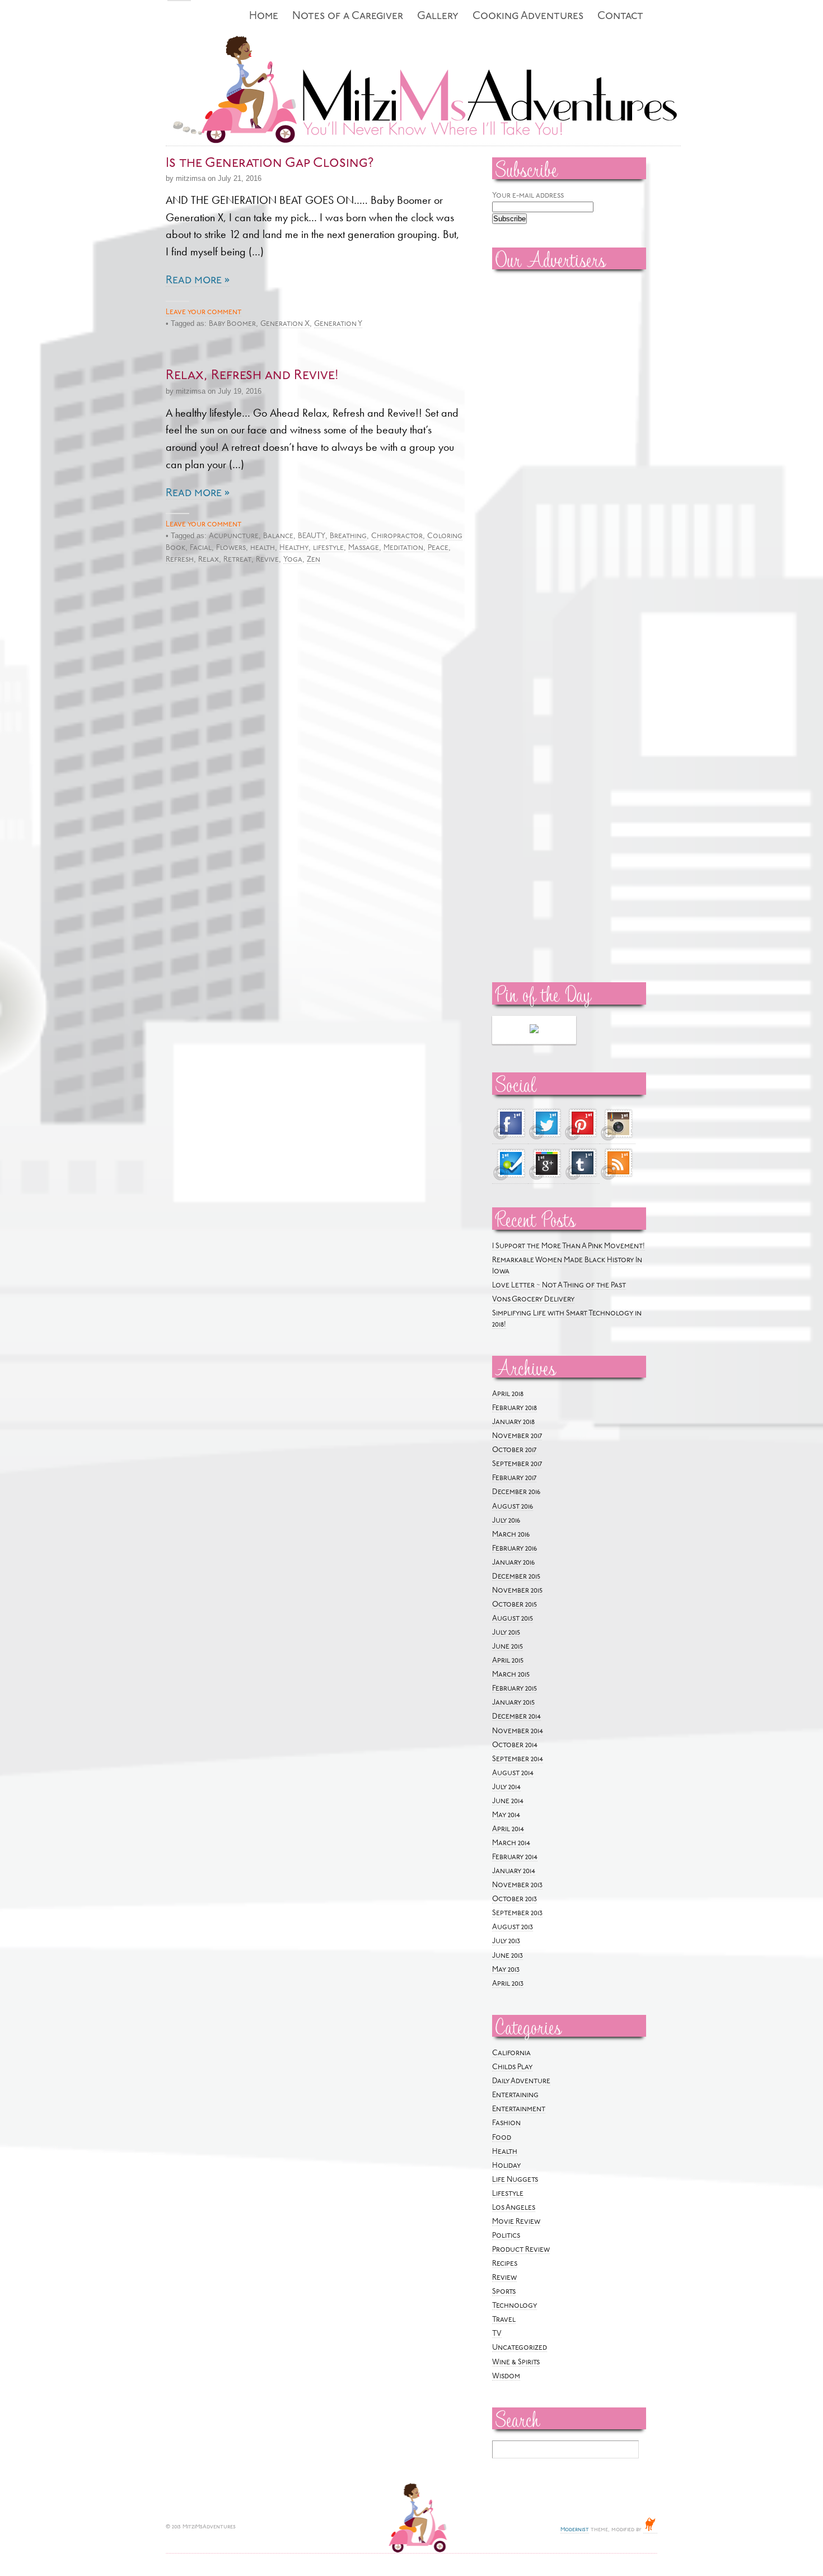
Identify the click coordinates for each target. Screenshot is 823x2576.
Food (502, 2138)
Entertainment (519, 2109)
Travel (504, 2320)
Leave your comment (204, 312)
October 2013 (515, 1899)
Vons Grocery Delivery (533, 1299)
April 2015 (508, 1661)
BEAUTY (312, 536)
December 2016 (516, 1492)
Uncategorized (520, 2348)
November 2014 (518, 1731)
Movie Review (516, 2222)
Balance (278, 536)
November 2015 (517, 1591)
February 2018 (515, 1408)
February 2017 (514, 1478)
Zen (314, 560)
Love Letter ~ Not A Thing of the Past (559, 1285)
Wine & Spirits (516, 2362)
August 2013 (513, 1927)
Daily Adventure (521, 2081)
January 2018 (513, 1422)
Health (505, 2152)
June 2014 (508, 1801)
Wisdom (506, 2376)
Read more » (198, 281)
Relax (209, 560)
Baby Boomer (232, 324)
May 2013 (506, 1970)
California (511, 2053)
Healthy (294, 548)
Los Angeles (514, 2208)
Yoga (293, 560)
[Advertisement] (526, 449)
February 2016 (515, 1549)
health (263, 548)
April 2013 (508, 1984)
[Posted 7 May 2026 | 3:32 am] (534, 1030)
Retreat (237, 560)
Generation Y (338, 324)
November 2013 (517, 1885)
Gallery (438, 17)
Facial (201, 548)
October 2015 (515, 1605)
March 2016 (511, 1535)
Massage (364, 548)
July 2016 (506, 1521)
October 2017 (514, 1450)
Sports (504, 2292)
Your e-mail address (528, 196)
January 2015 (513, 1703)
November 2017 (517, 1436)
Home (264, 17)
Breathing (348, 536)
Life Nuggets (515, 2180)
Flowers (231, 548)
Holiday (506, 2166)
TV (497, 2334)
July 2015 (506, 1633)
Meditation (403, 548)
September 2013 (517, 1913)
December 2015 (516, 1577)
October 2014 (515, 1745)
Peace (438, 548)
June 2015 (508, 1647)
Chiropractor (397, 536)
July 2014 (506, 1787)
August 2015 (513, 1619)
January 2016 (513, 1563)
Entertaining (515, 2095)
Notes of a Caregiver (348, 17)
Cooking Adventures (528, 17)
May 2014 (506, 1815)
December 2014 (516, 1717)
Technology (515, 2306)
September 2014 (518, 1759)
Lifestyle (508, 2194)
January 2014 (514, 1871)
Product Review (521, 2250)
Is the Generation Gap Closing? (270, 164)
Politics (506, 2236)
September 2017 (517, 1464)
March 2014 (511, 1843)
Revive (267, 560)
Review (504, 2278)
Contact (620, 17)
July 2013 (506, 1941)
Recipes (505, 2264)
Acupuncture (234, 536)
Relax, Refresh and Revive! (252, 376)
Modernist (575, 2530)
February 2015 (515, 1689)
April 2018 (508, 1394)
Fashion (506, 2123)
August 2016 (513, 1507)
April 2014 (508, 1829)
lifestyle (328, 548)
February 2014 (515, 1857)
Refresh (180, 560)
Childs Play (512, 2067)
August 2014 (513, 1773)
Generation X (285, 324)
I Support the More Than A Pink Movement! (569, 1246)
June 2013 (508, 1956)
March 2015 (511, 1675)
